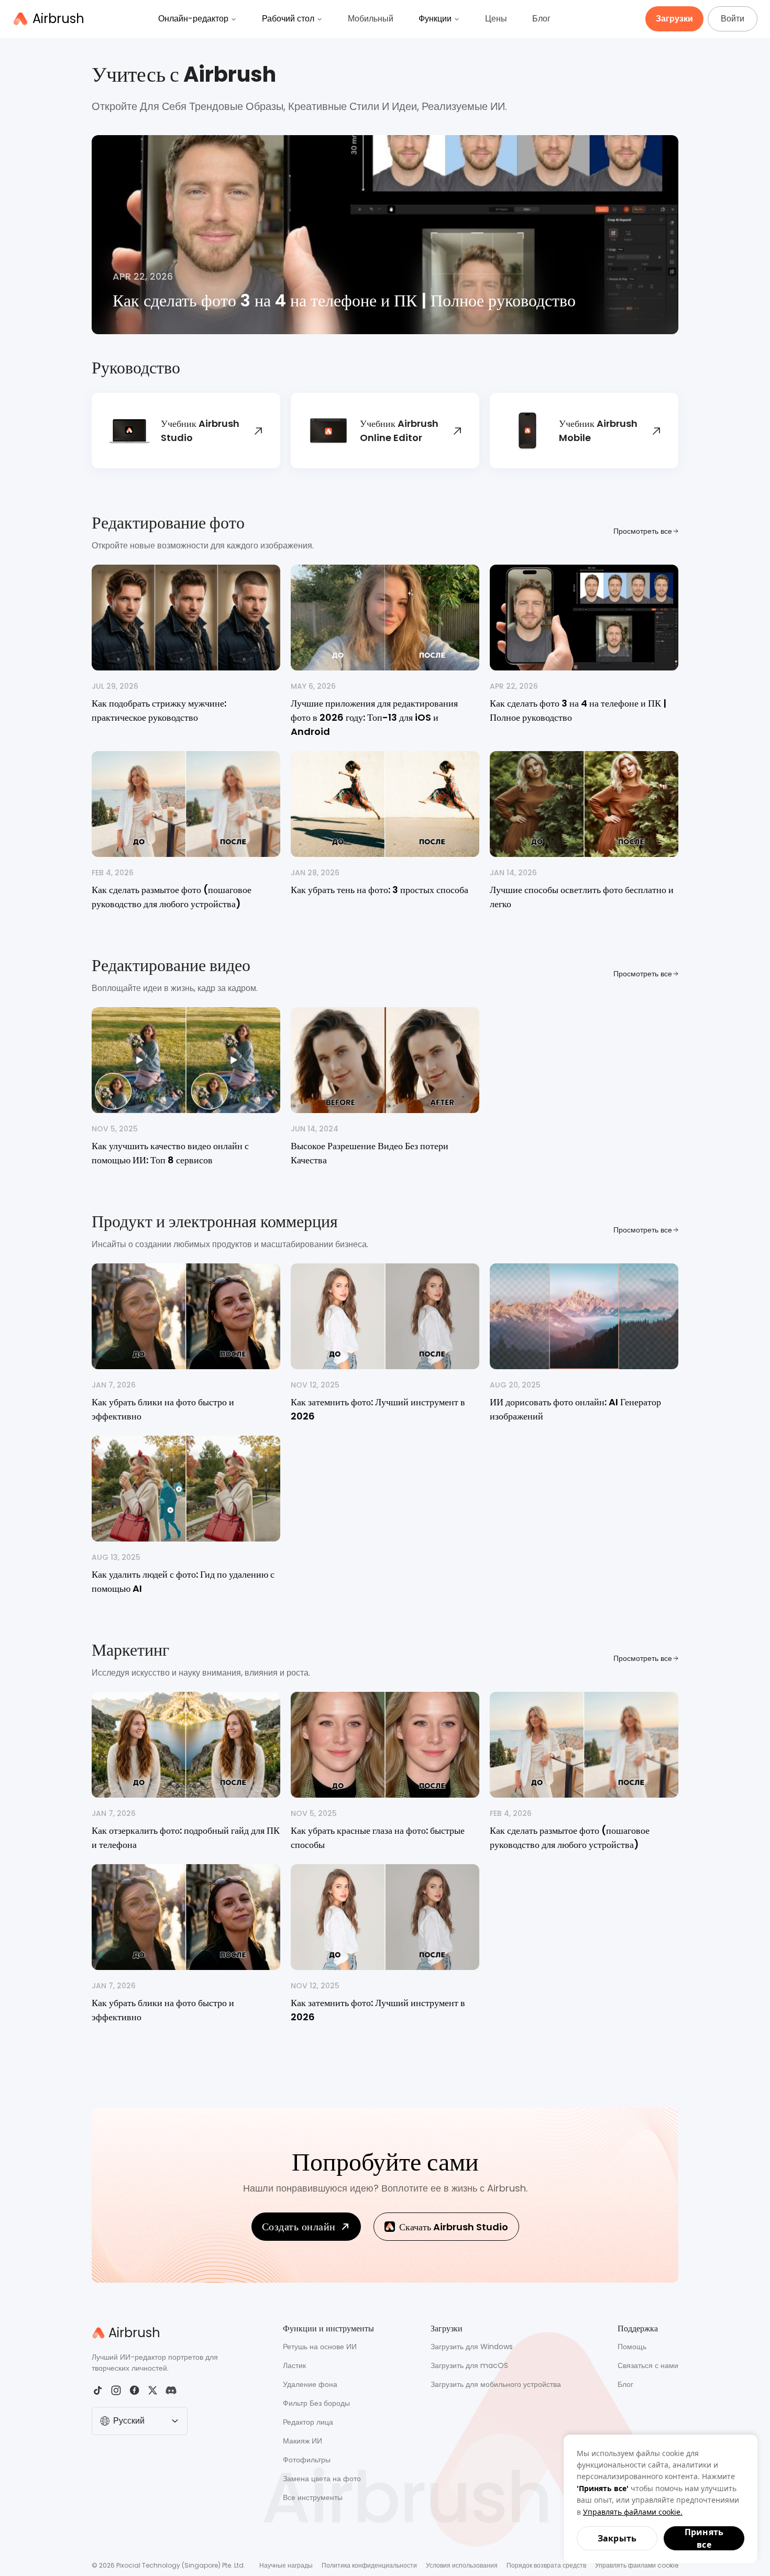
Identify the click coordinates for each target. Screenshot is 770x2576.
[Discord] (171, 2390)
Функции (435, 19)
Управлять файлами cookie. (633, 2512)
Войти (733, 19)
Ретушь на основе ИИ (320, 2347)
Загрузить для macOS (469, 2365)
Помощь (632, 2347)
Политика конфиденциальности (369, 2565)
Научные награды (286, 2565)
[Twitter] (153, 2390)
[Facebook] (134, 2390)
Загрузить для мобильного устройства (496, 2384)
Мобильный (371, 19)
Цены (496, 19)
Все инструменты (313, 2497)
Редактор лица (308, 2422)
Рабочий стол (288, 19)
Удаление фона (310, 2384)
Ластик (294, 2365)
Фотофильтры (307, 2460)
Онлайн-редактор (193, 19)
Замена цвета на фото (322, 2479)
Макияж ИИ (302, 2441)
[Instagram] (116, 2390)
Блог (541, 19)
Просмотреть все (643, 531)
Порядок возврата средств (546, 2565)
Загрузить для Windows (472, 2347)
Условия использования (462, 2565)
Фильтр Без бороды (316, 2403)
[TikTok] (98, 2390)
